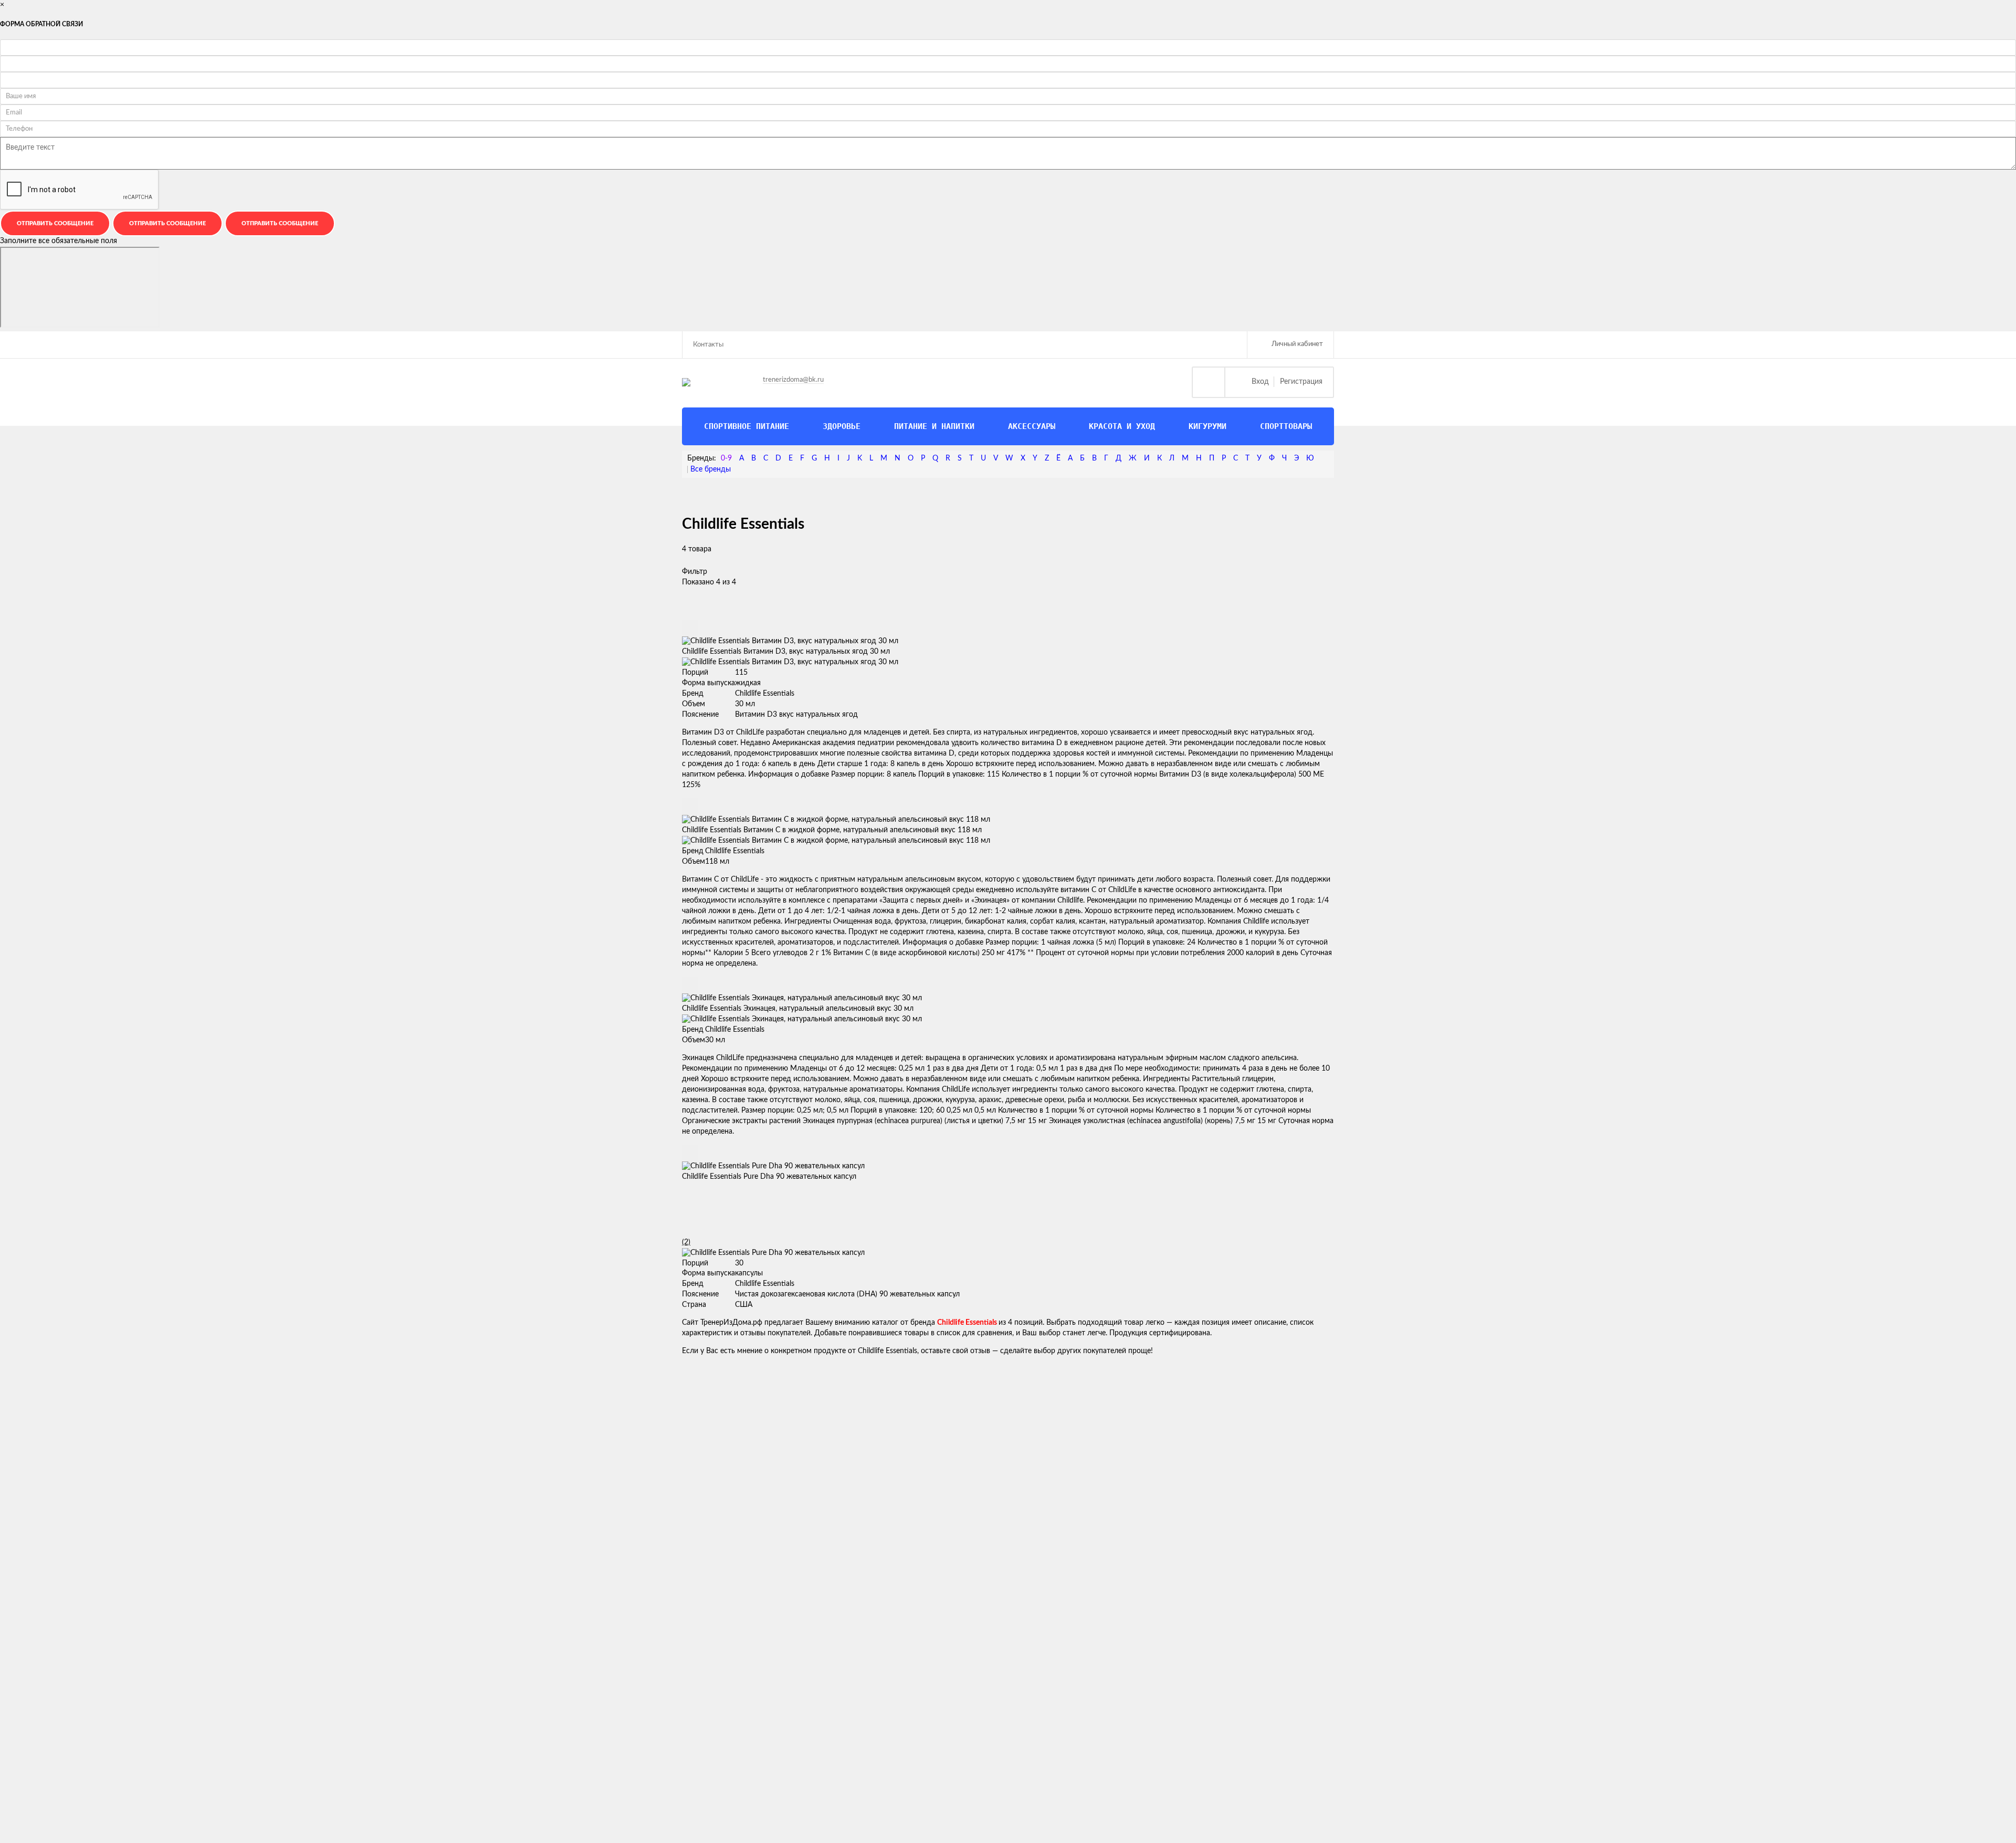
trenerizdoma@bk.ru (793, 380)
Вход (1260, 382)
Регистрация (1301, 382)
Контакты (708, 345)
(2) (686, 1242)
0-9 (726, 458)
